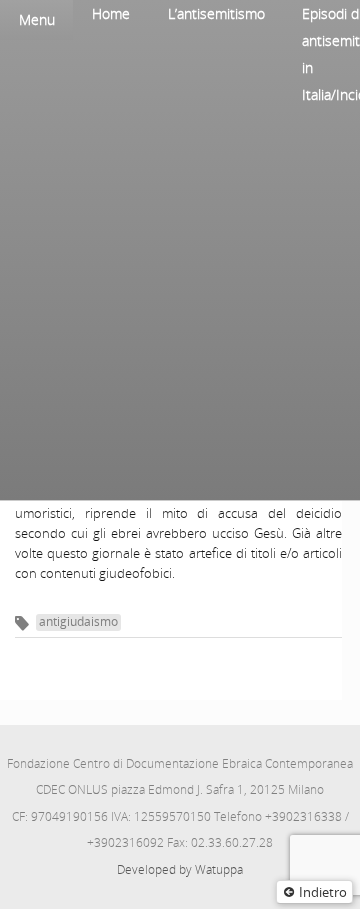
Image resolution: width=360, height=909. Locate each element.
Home (111, 13)
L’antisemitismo (216, 13)
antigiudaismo (78, 621)
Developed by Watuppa (180, 869)
